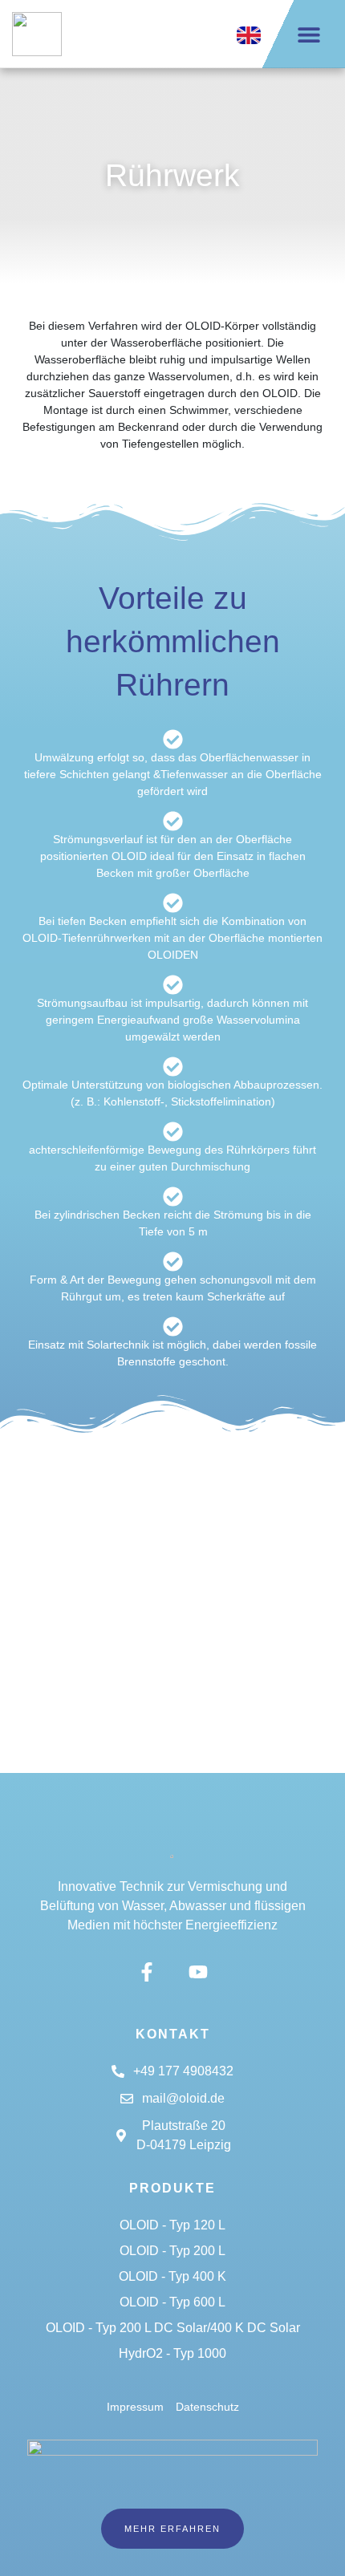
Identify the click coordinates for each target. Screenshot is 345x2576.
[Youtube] (198, 1972)
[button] (308, 34)
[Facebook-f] (147, 1972)
